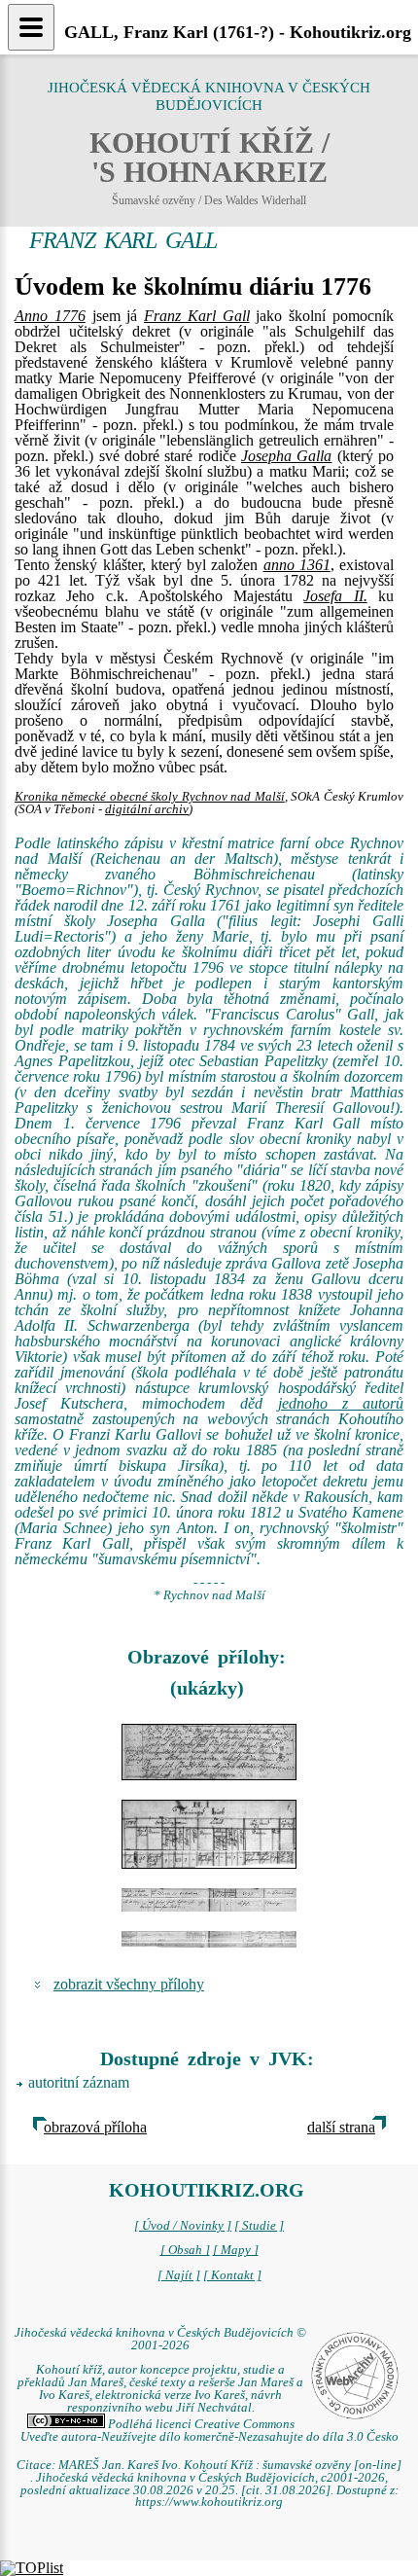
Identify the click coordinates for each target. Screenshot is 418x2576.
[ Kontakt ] (232, 2275)
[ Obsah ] (185, 2250)
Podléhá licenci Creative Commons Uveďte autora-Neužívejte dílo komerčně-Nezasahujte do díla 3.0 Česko (209, 2431)
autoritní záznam (79, 2082)
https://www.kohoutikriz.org (209, 2502)
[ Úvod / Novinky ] (183, 2226)
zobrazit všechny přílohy (129, 1984)
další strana (341, 2127)
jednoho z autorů (341, 1403)
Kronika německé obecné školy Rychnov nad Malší (150, 797)
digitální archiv (147, 809)
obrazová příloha (95, 2127)
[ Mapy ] (236, 2250)
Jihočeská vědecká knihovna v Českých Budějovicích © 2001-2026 (160, 2339)
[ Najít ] (179, 2275)
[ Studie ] (259, 2226)
